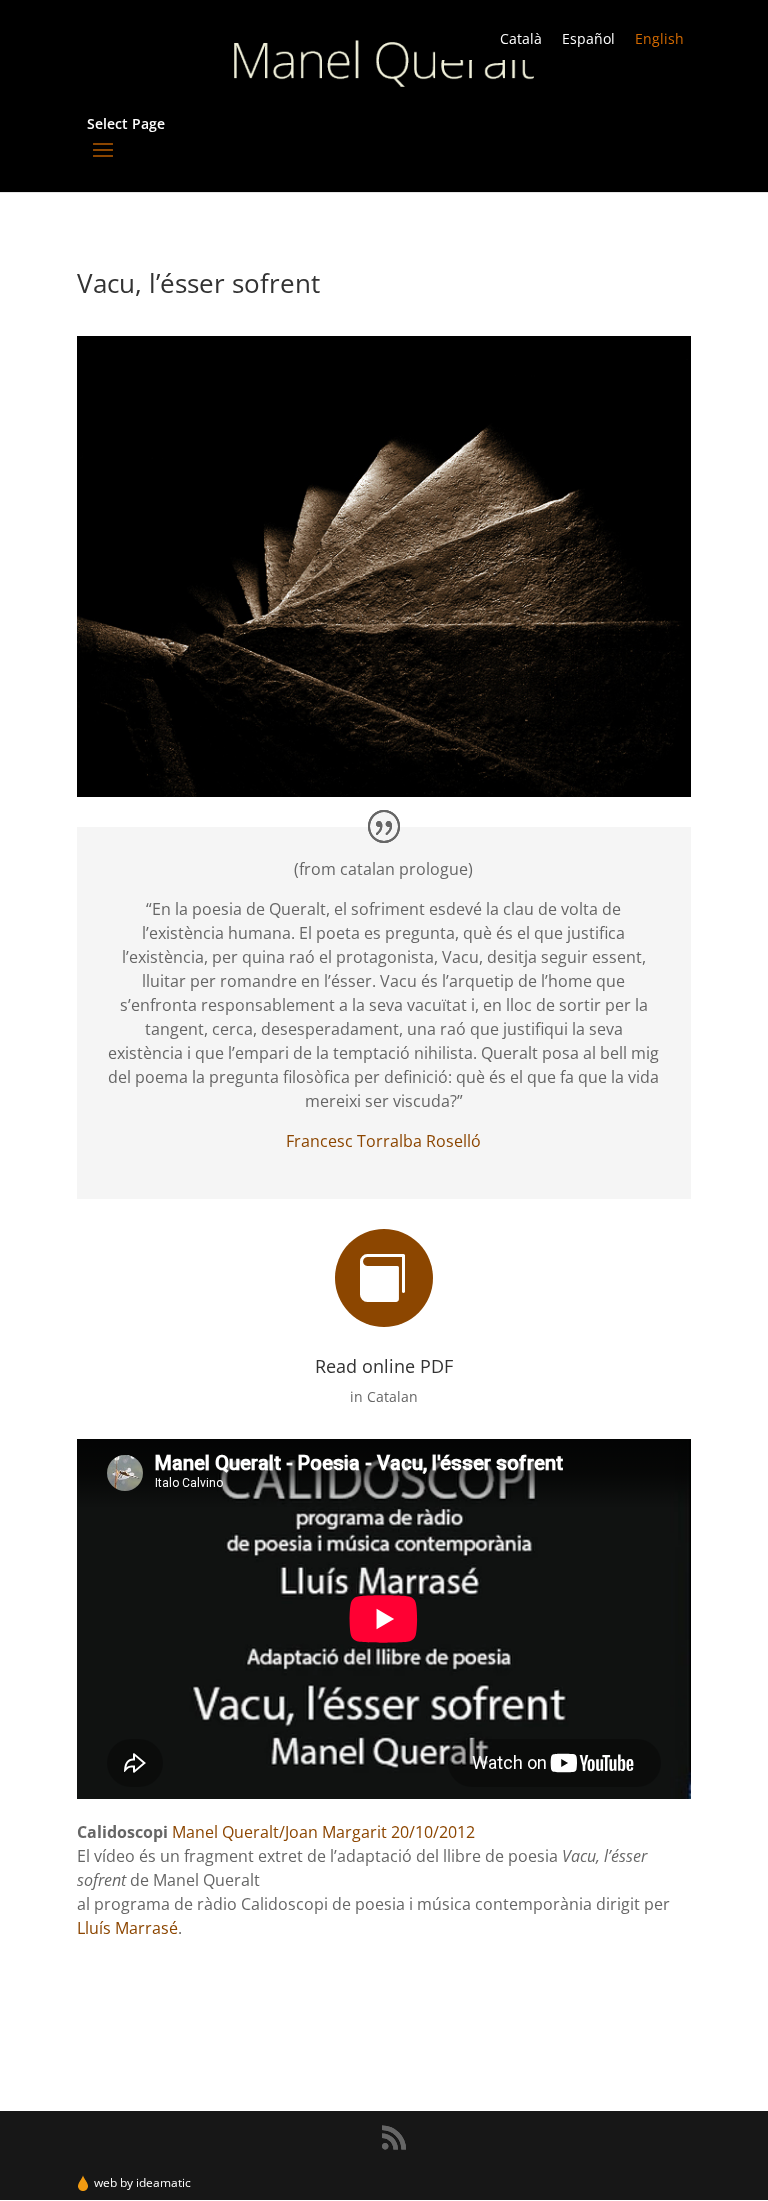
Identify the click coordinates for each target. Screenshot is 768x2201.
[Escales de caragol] (384, 796)
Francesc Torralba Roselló (383, 1141)
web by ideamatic (142, 2182)
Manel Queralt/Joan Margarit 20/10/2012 (323, 1832)
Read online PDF (384, 1366)
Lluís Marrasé (127, 1928)
